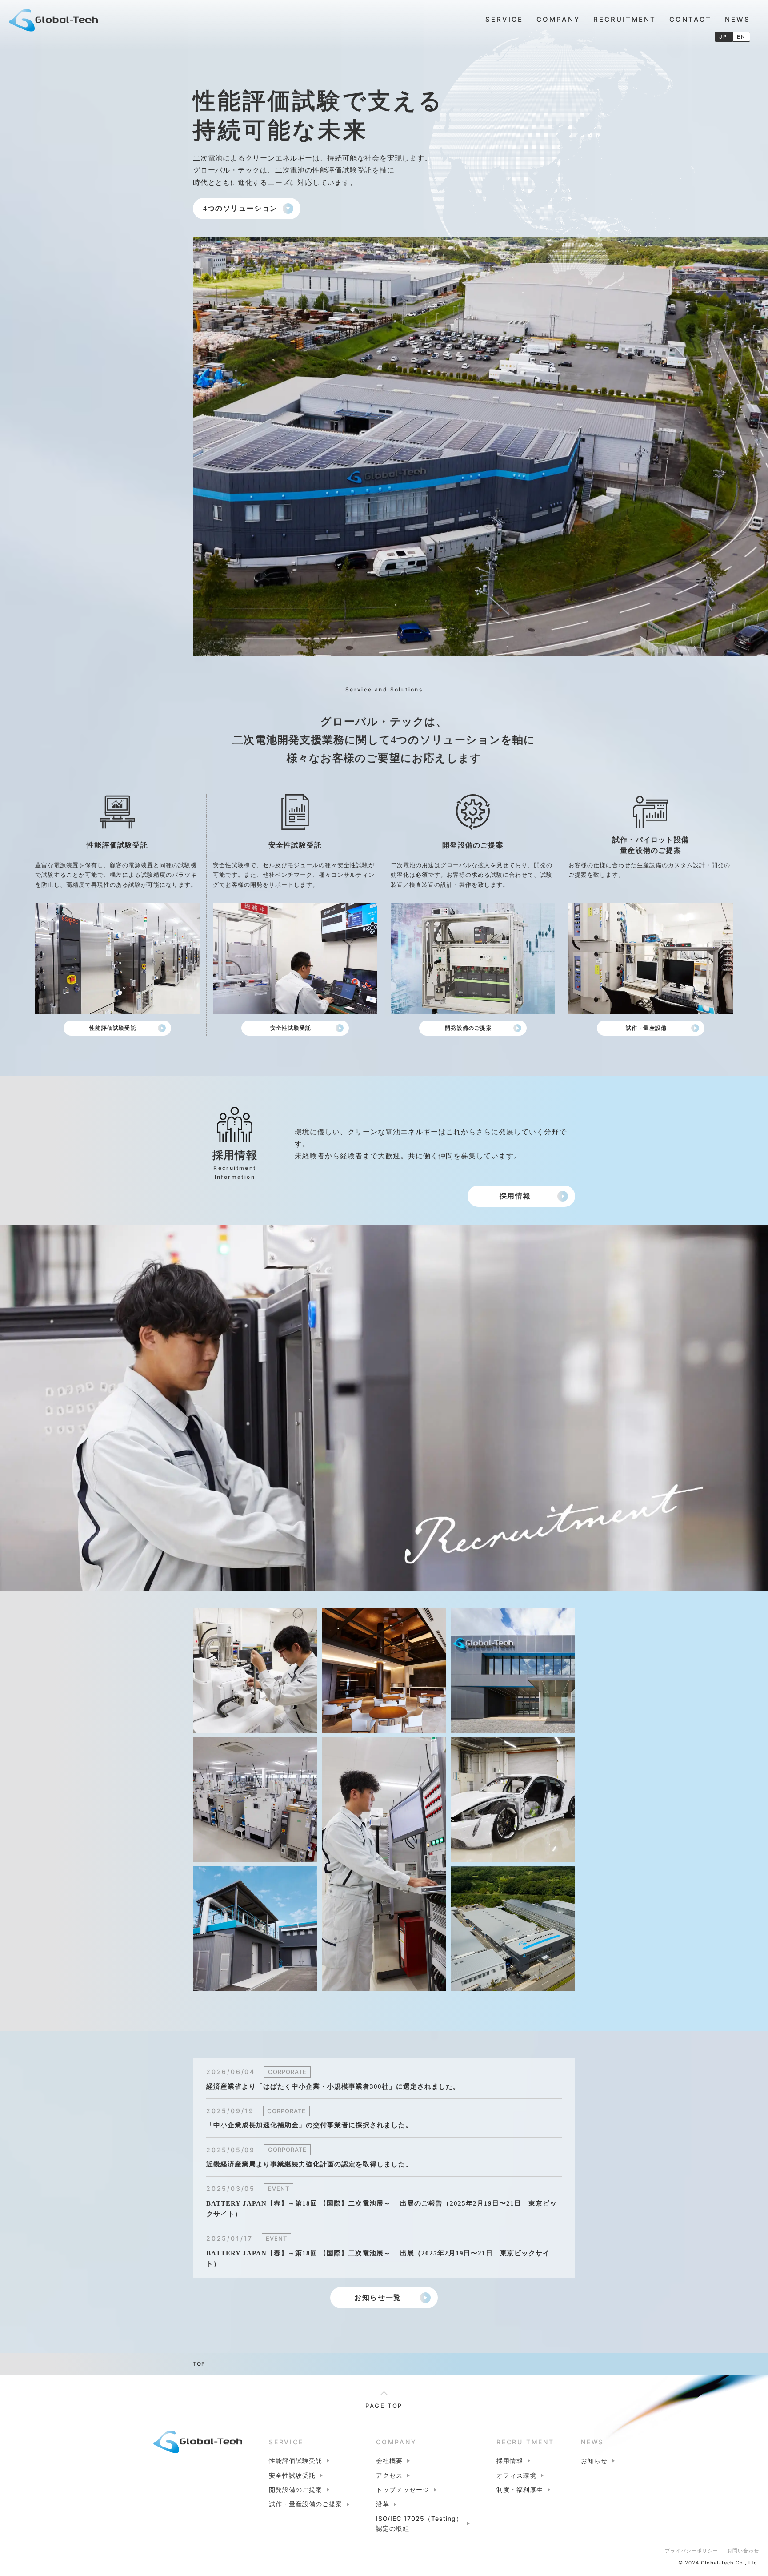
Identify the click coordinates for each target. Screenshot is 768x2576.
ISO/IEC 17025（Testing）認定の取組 (419, 2523)
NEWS (738, 19)
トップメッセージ (403, 2490)
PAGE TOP (384, 2406)
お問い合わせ (743, 2551)
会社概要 (389, 2461)
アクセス (389, 2475)
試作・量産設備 (646, 1028)
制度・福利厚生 (520, 2490)
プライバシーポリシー (692, 2551)
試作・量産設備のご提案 (306, 2504)
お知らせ (594, 2461)
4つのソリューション (240, 208)
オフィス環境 (516, 2475)
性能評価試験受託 (113, 1028)
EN (742, 37)
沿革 (383, 2504)
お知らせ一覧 (378, 2297)
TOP (199, 2364)
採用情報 (515, 1196)
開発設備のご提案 (468, 1028)
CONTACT (690, 19)
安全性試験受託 (291, 1028)
